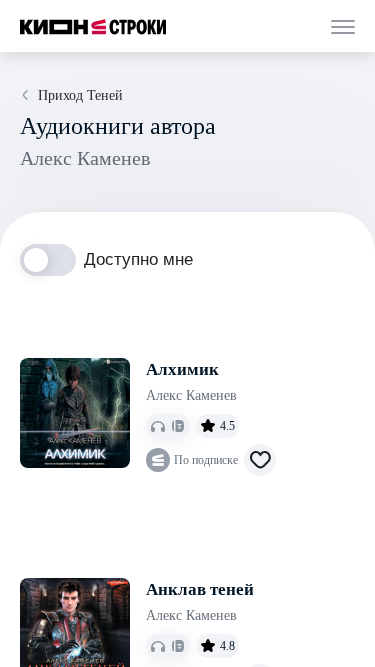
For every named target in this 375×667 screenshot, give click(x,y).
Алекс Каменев (191, 395)
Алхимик (182, 369)
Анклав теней (200, 589)
